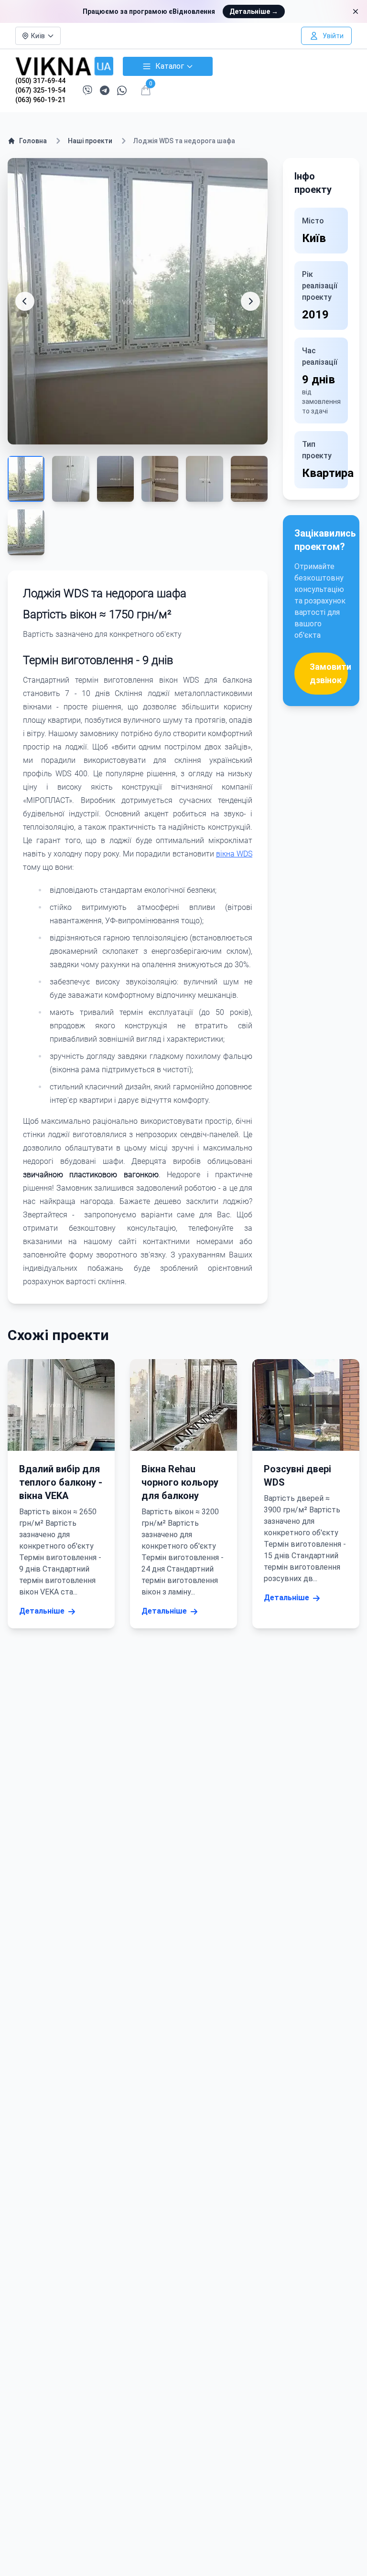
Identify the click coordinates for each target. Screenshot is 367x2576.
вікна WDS (234, 854)
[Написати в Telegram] (105, 90)
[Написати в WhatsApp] (122, 90)
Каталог (170, 66)
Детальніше (254, 11)
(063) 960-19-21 (40, 100)
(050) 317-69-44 (40, 81)
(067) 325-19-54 (40, 90)
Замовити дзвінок (329, 673)
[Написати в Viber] (87, 90)
